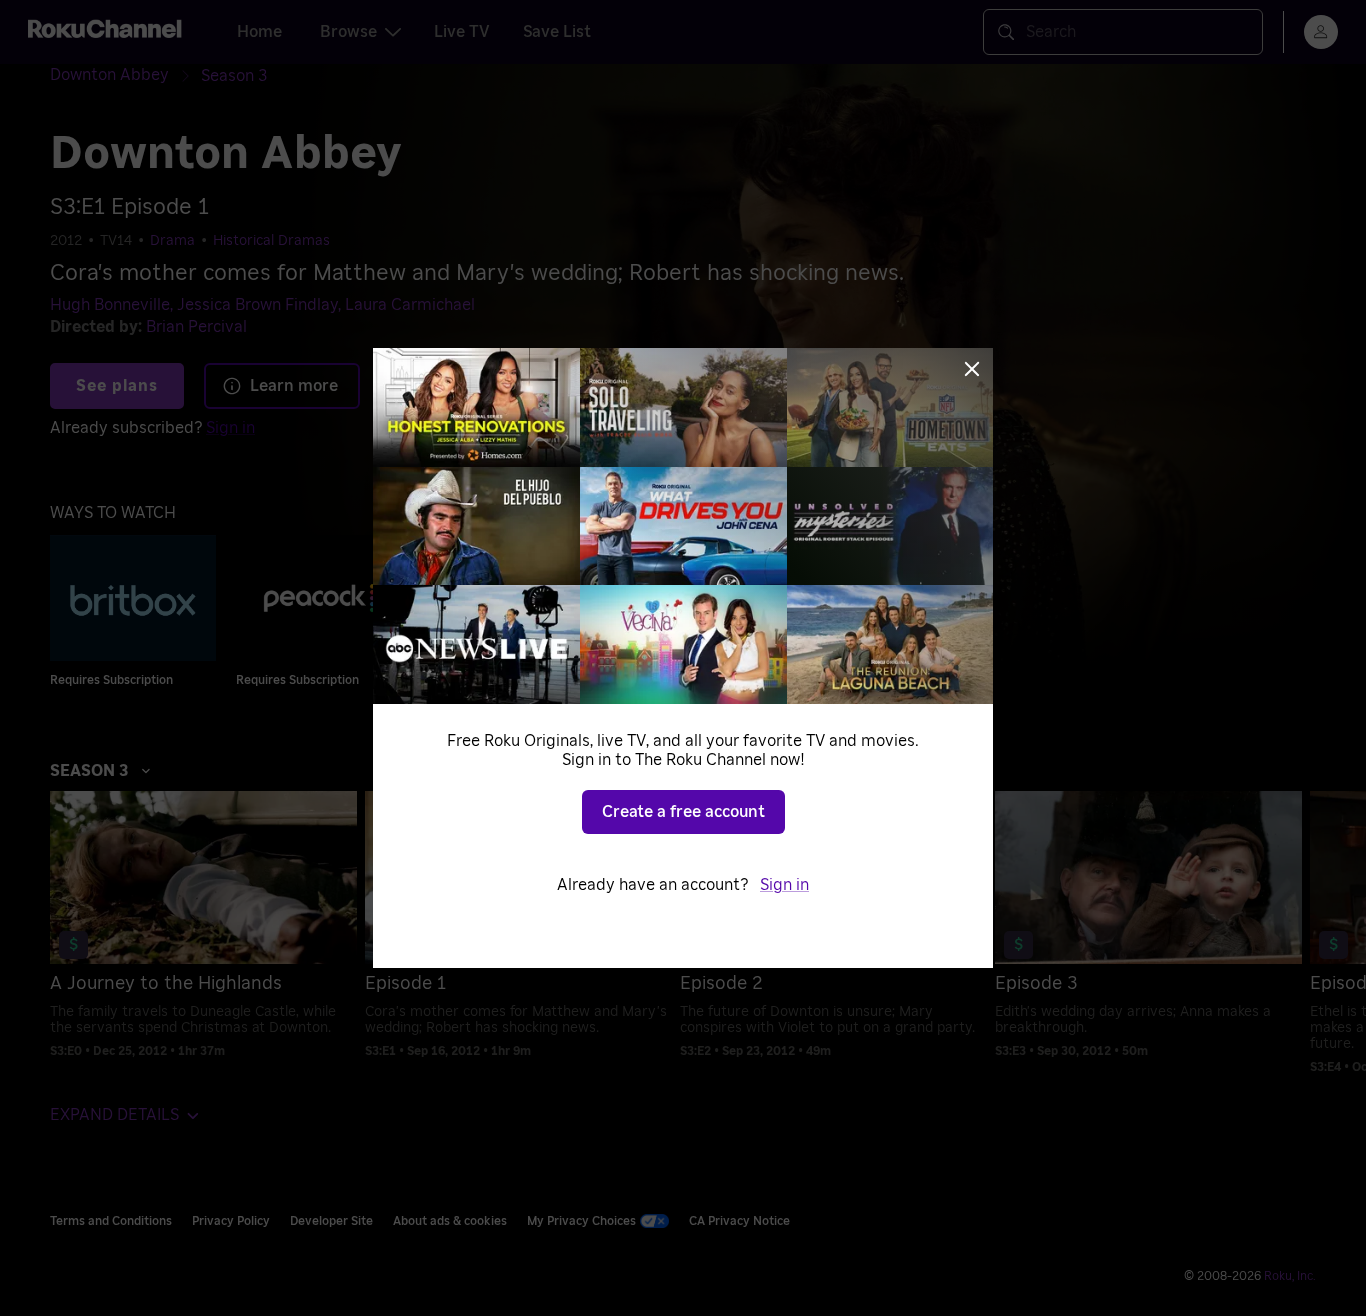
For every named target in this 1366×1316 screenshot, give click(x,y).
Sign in (784, 885)
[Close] (972, 369)
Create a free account (683, 812)
